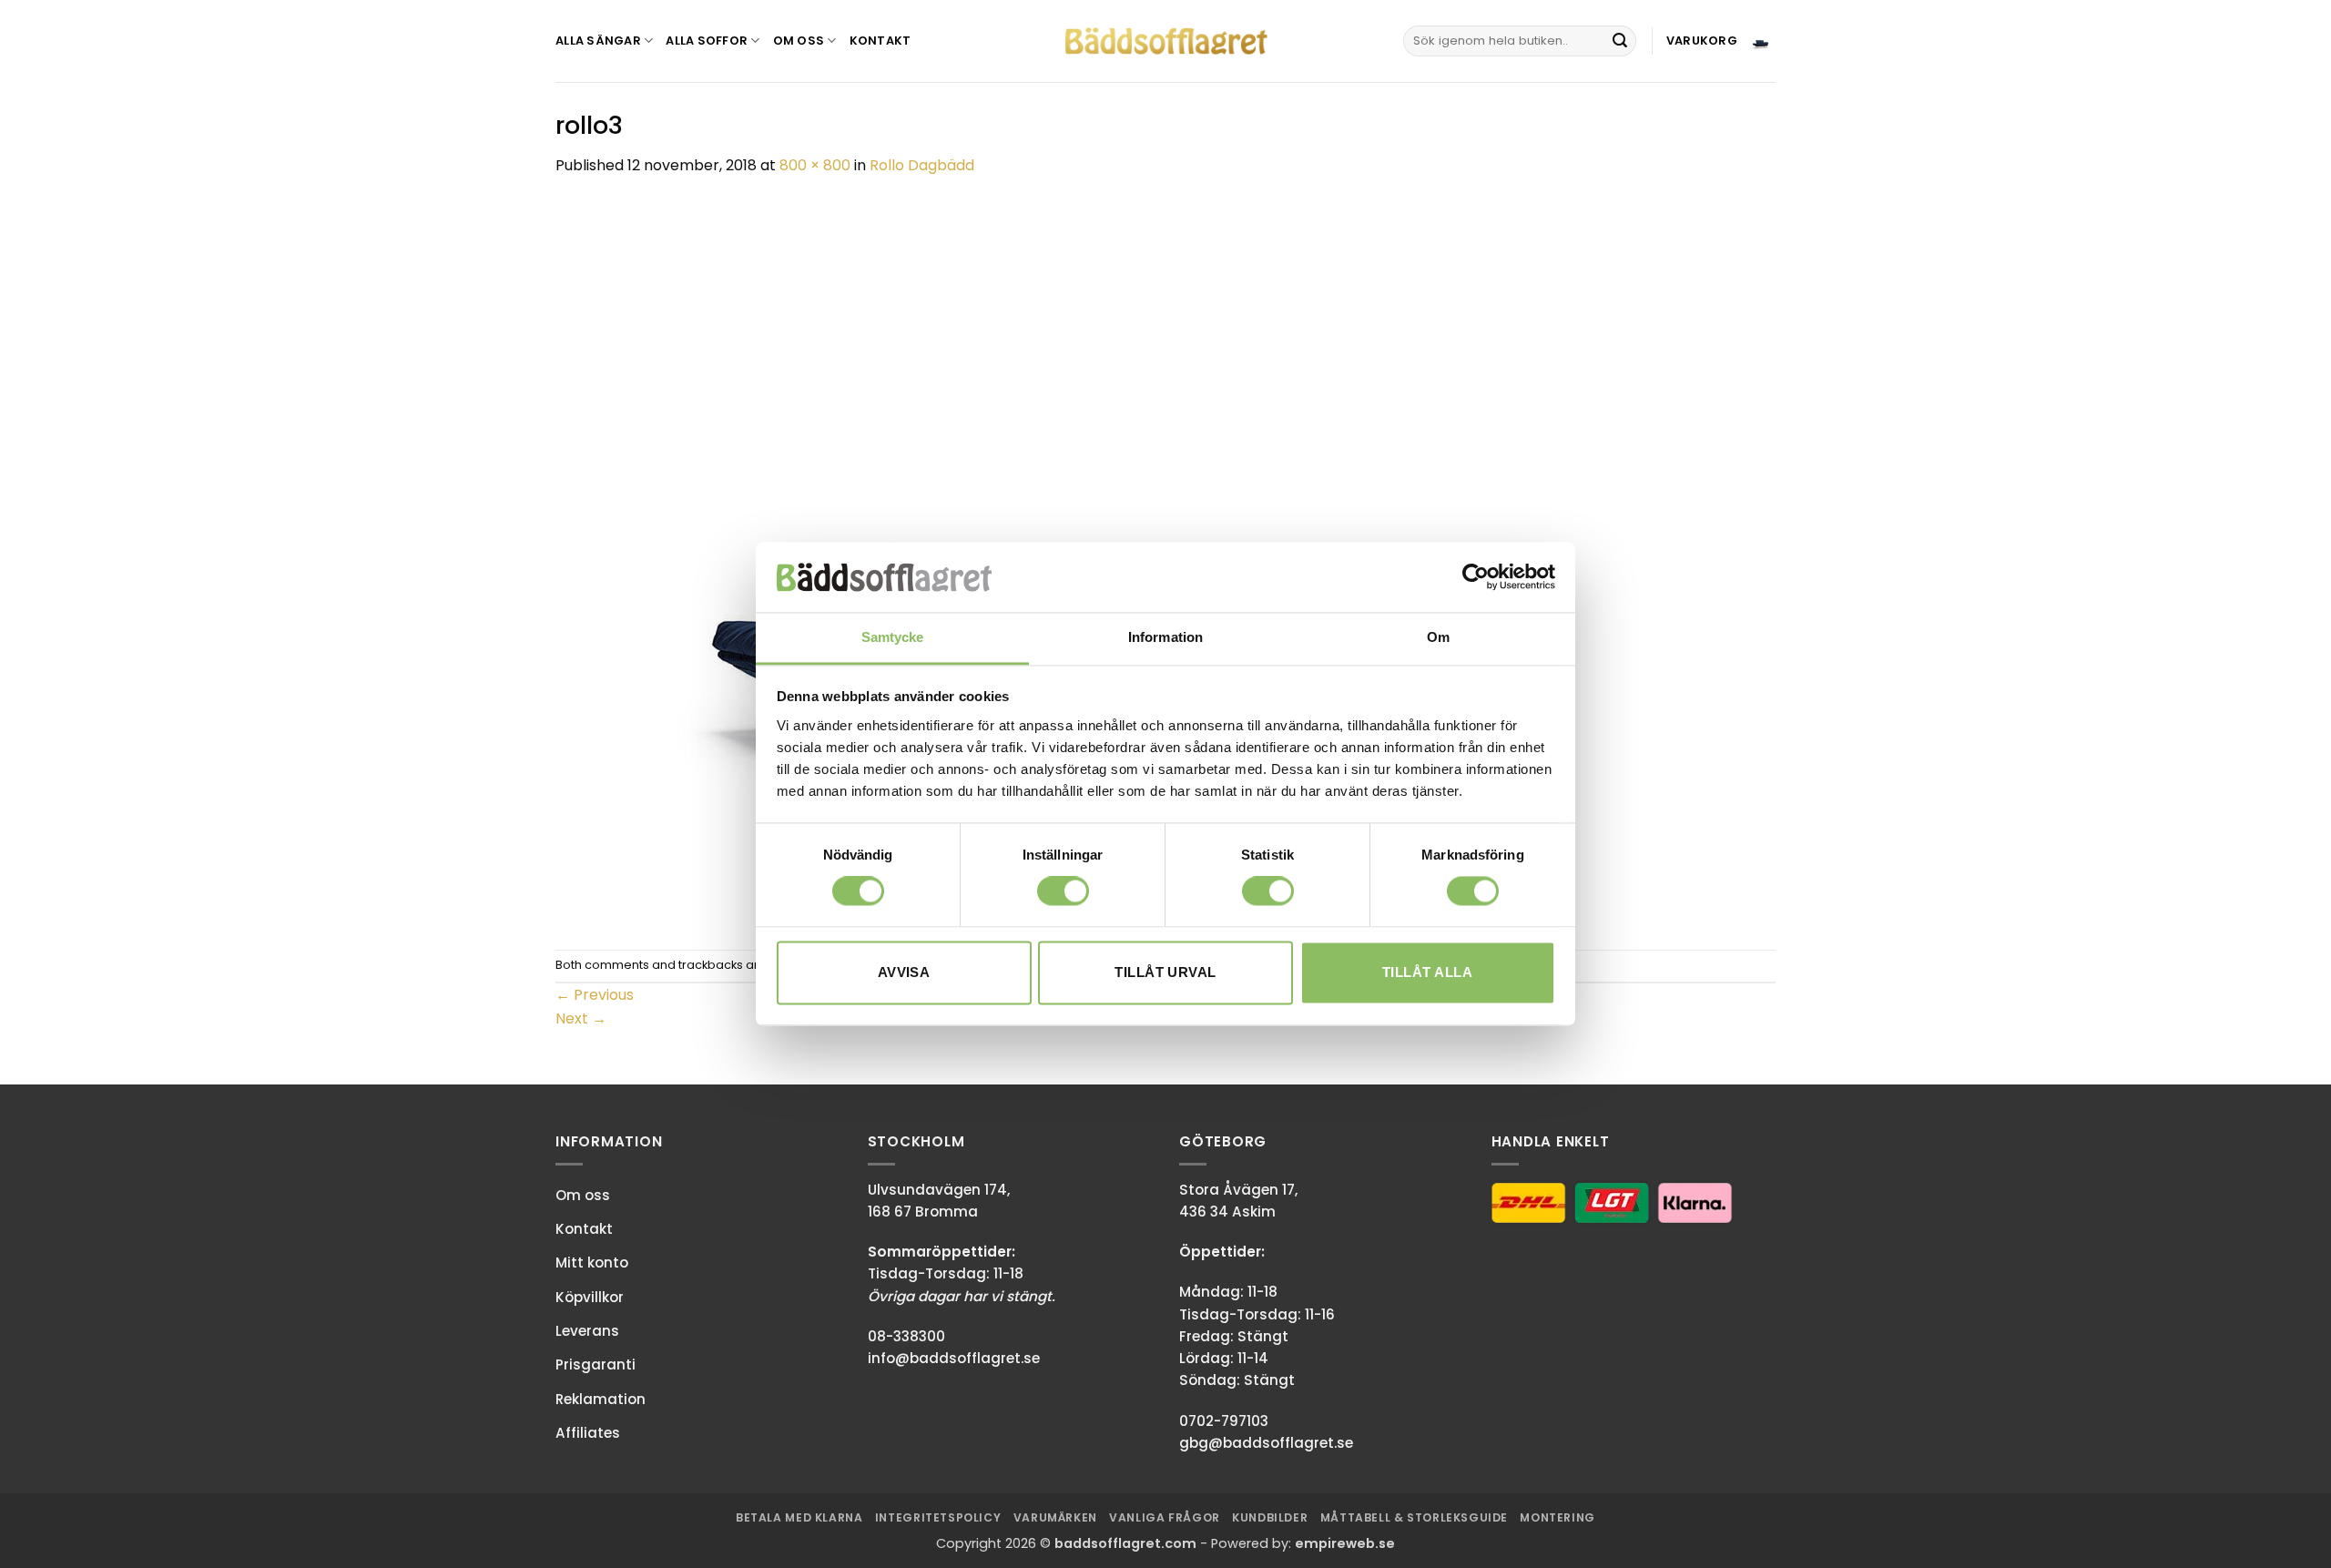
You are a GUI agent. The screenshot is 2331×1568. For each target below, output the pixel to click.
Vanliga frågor (1165, 1517)
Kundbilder (1270, 1517)
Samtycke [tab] (893, 637)
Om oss (799, 41)
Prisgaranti (595, 1364)
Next (581, 1018)
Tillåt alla (1427, 972)
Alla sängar (598, 41)
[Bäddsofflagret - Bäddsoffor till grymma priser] (1166, 41)
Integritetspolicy (938, 1517)
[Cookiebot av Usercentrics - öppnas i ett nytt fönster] (1476, 577)
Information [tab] (1165, 637)
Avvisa (904, 972)
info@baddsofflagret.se (954, 1358)
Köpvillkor (590, 1297)
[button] (1721, 41)
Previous (595, 995)
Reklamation (601, 1399)
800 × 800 (815, 165)
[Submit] (1620, 41)
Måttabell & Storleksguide (1414, 1517)
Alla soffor (707, 41)
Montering (1557, 1517)
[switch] (1063, 891)
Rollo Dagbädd (922, 165)
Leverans (587, 1331)
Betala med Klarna (799, 1517)
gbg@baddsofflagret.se (1266, 1443)
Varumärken (1055, 1517)
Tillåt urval (1165, 972)
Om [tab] (1438, 637)
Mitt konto (592, 1263)
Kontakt (880, 41)
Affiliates (588, 1433)
